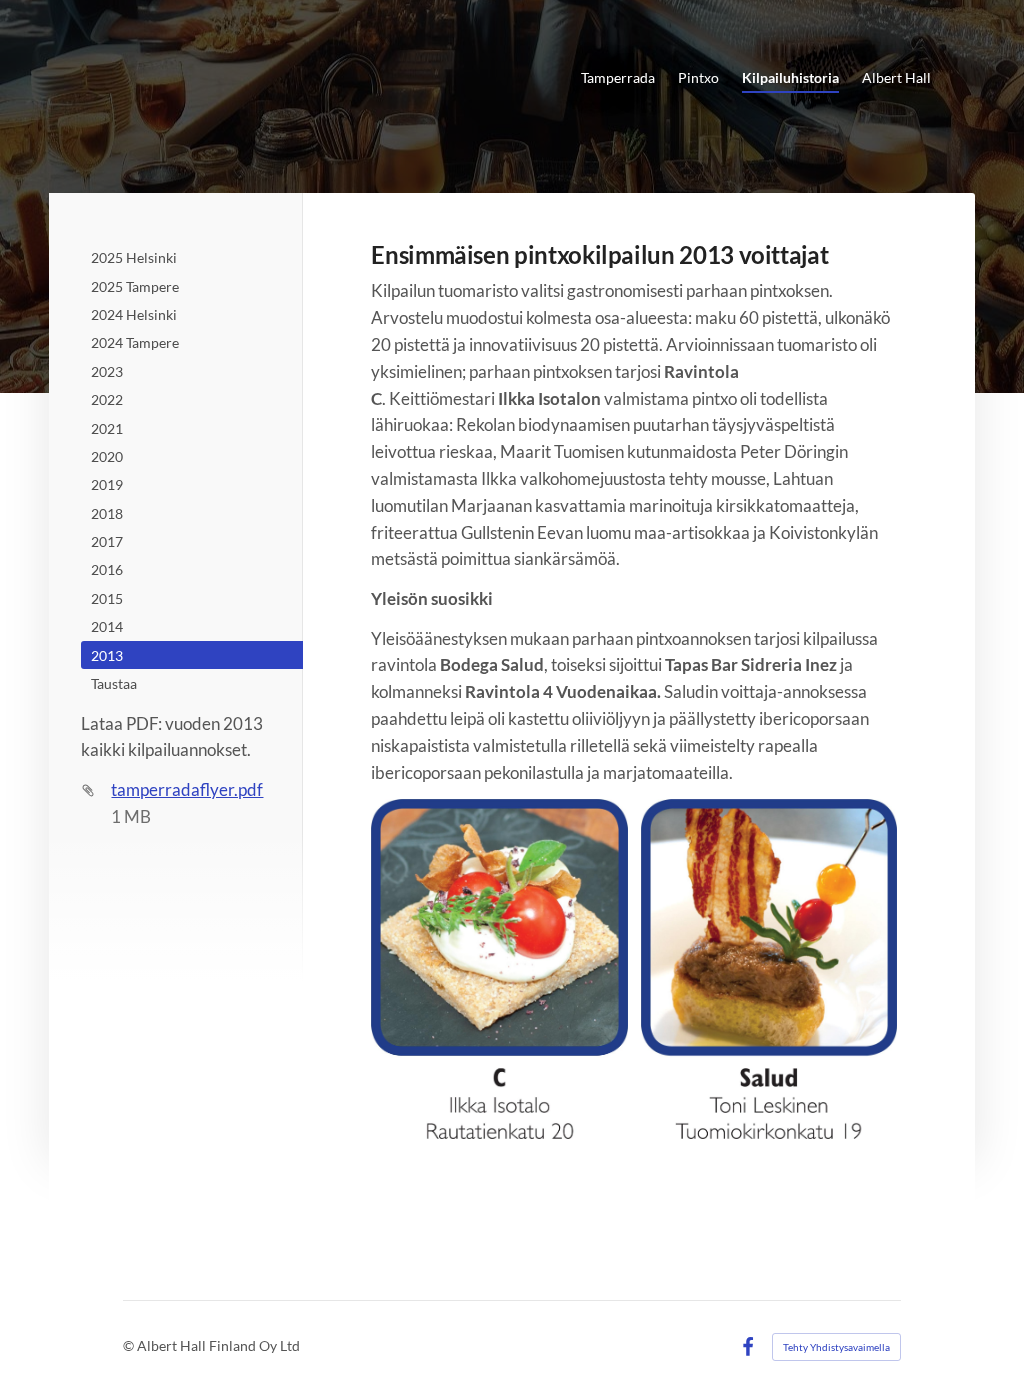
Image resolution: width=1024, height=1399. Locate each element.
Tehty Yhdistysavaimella (836, 1347)
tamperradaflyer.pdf (187, 789)
